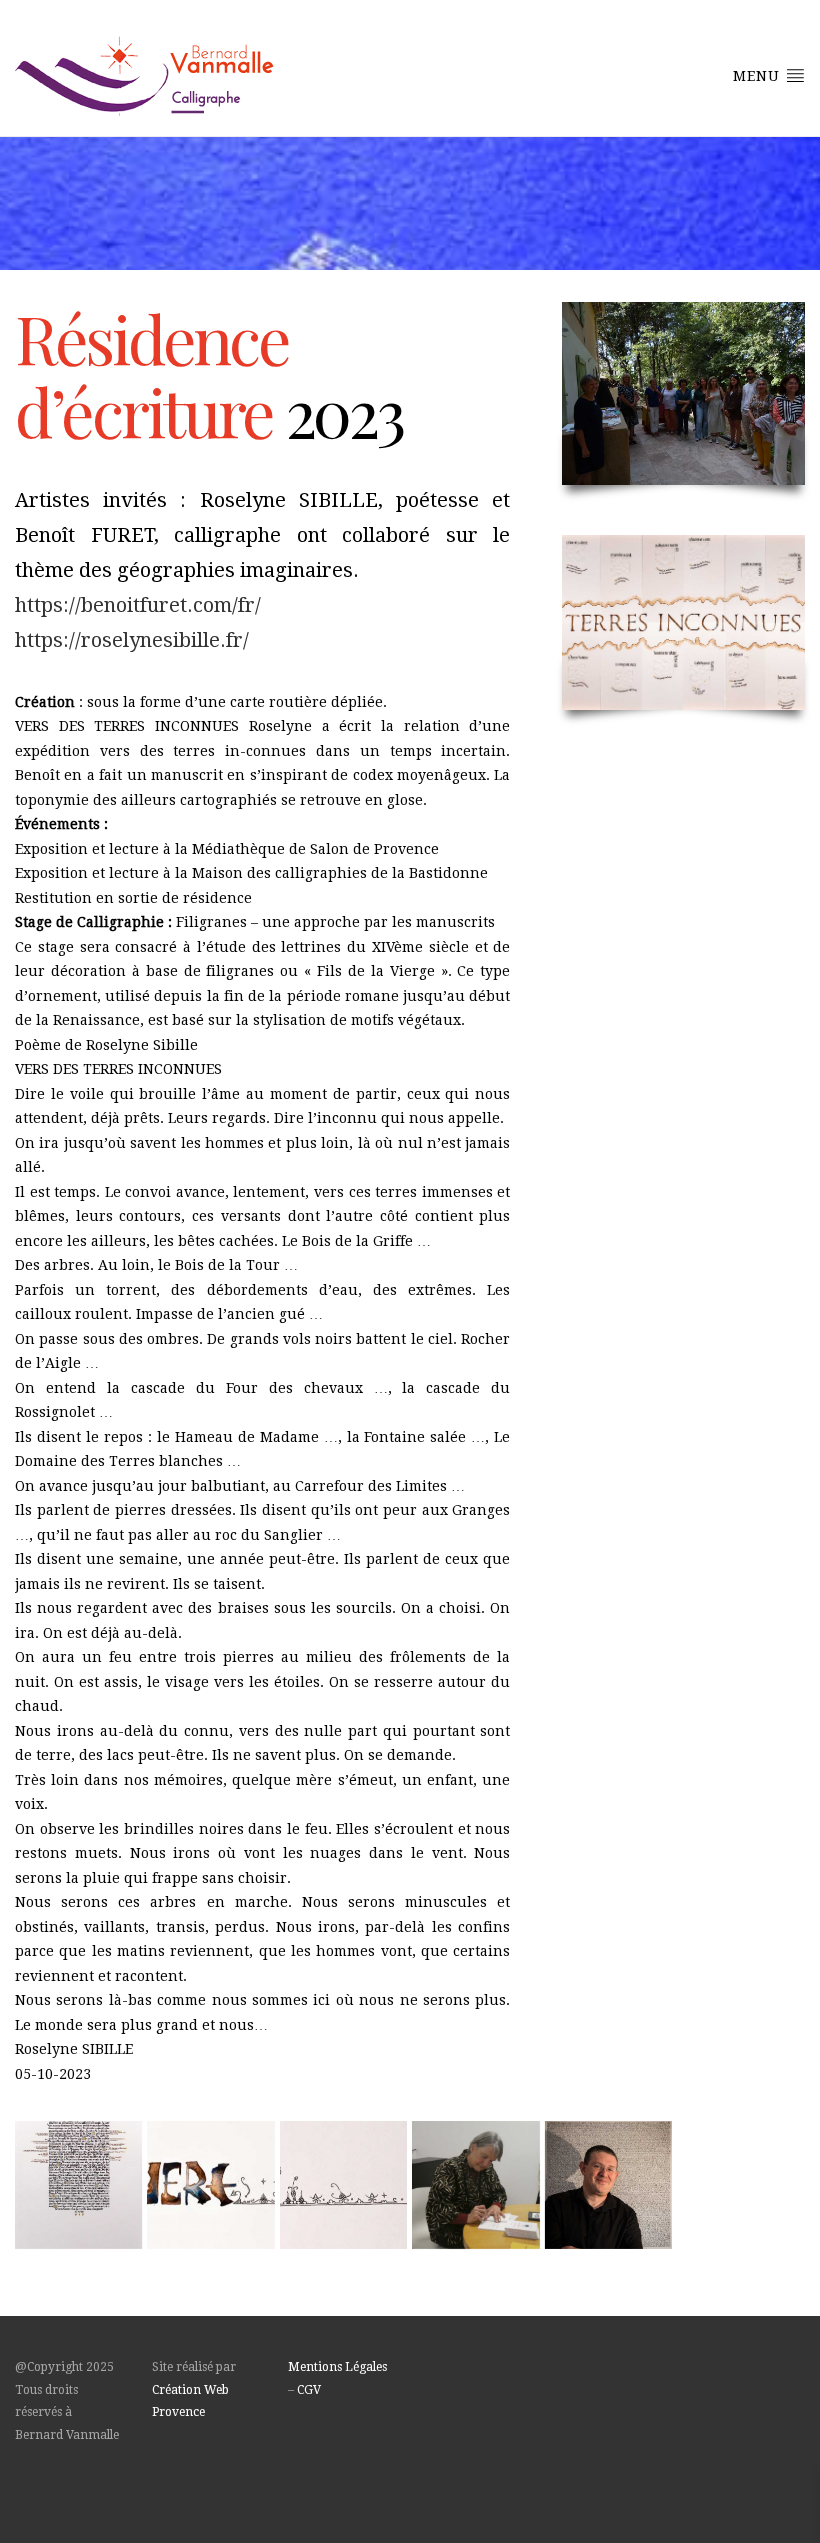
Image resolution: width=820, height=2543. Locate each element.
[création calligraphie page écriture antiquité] (608, 2184)
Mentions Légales (337, 2367)
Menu (759, 76)
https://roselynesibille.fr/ (132, 640)
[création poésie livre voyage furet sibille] (475, 2184)
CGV (309, 2390)
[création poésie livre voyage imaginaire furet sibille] (343, 2184)
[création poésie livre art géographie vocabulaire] (78, 2184)
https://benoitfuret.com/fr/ (138, 605)
